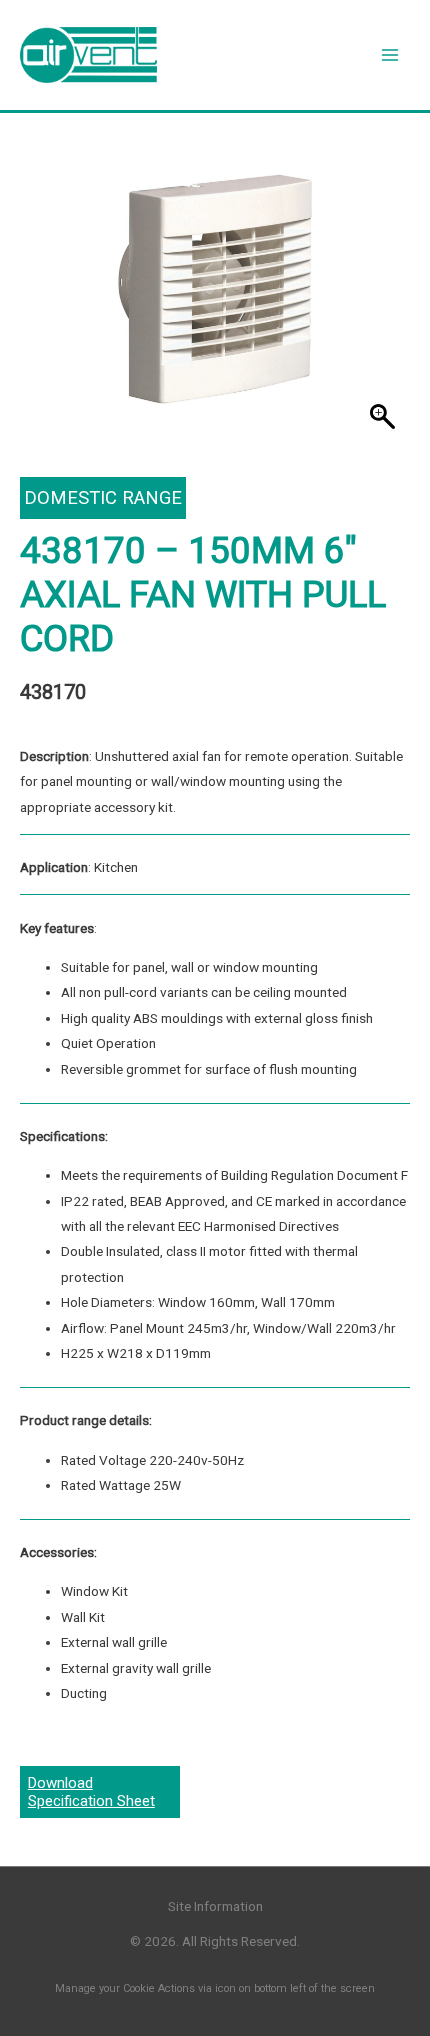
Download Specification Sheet (91, 1792)
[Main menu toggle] (390, 55)
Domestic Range (103, 498)
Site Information (215, 1906)
